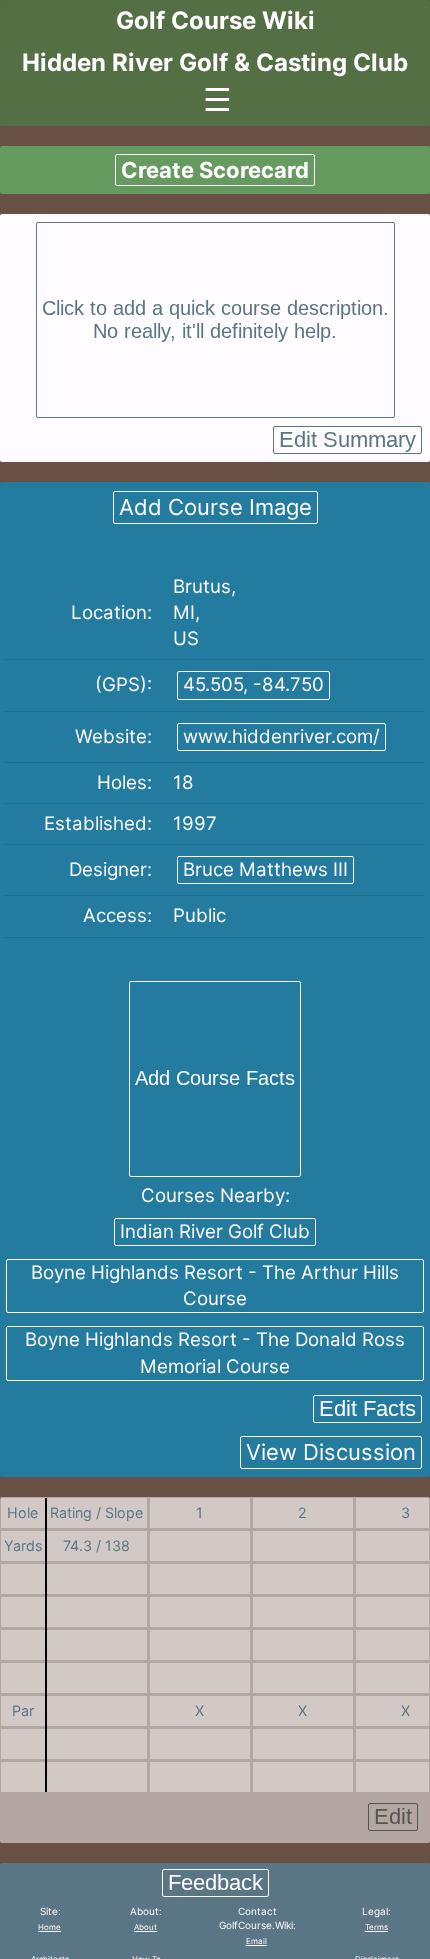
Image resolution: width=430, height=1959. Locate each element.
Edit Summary (347, 439)
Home (49, 1927)
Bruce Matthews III (265, 869)
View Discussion (331, 1452)
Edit (393, 1816)
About (145, 1927)
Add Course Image (215, 507)
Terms (376, 1927)
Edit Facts (367, 1408)
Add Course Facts (215, 1078)
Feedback (215, 1882)
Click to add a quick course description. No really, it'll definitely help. (215, 319)
